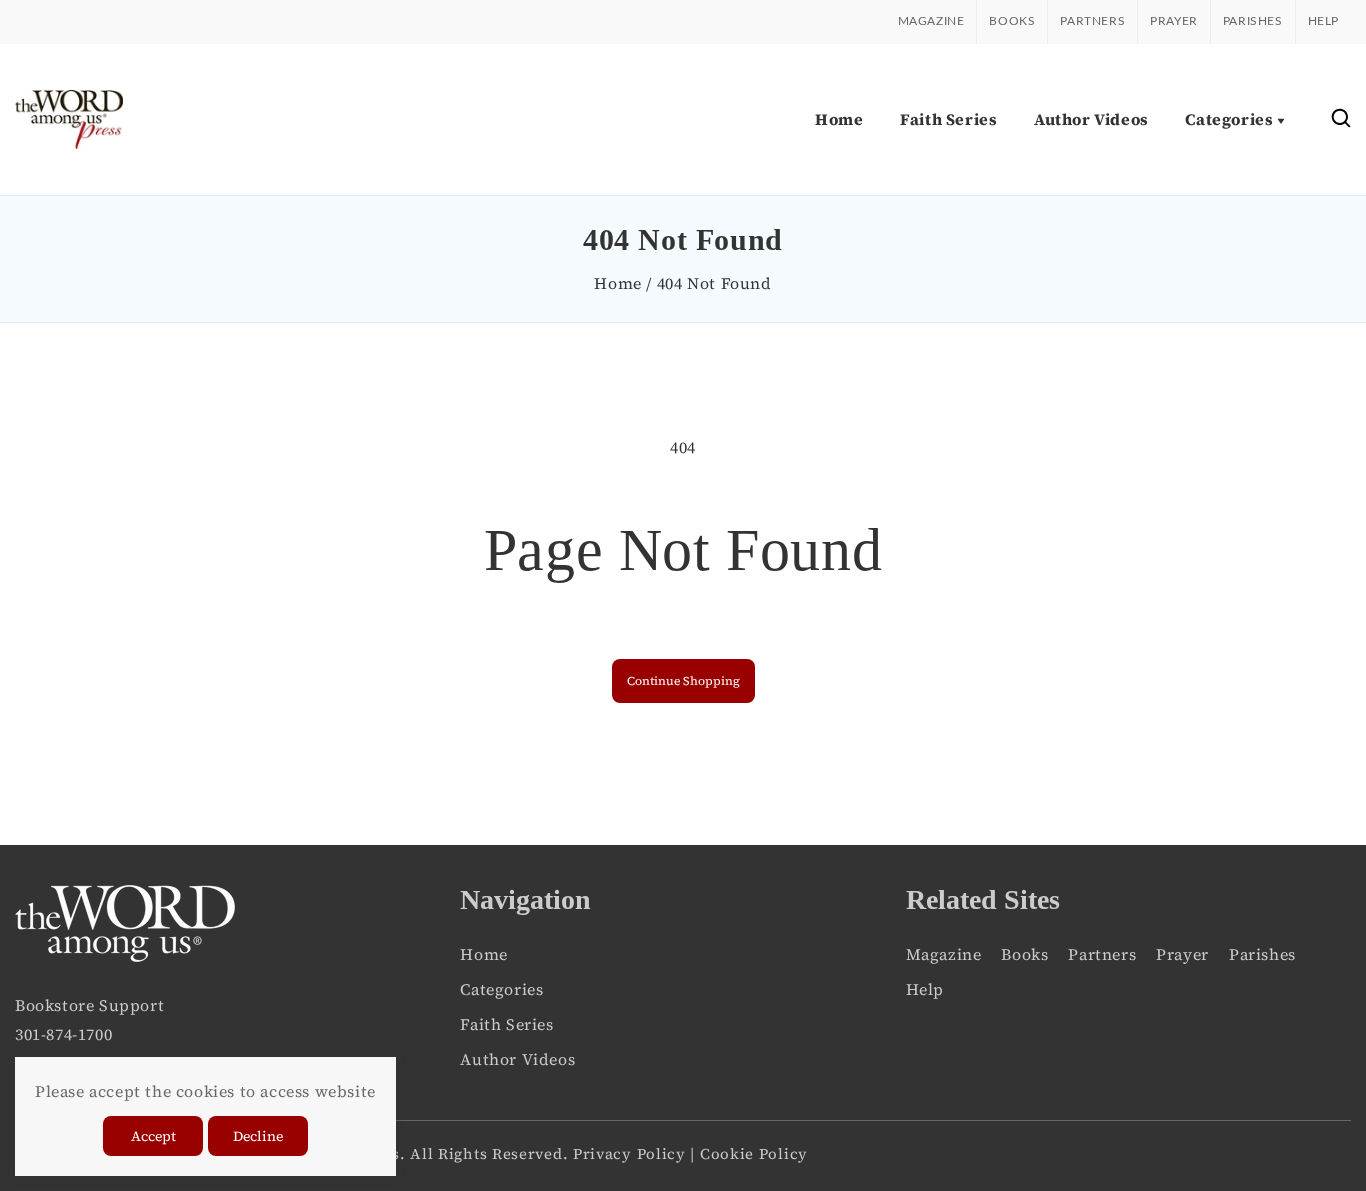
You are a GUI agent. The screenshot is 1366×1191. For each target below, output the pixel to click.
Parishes (1253, 21)
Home (617, 283)
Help (1323, 21)
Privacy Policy (629, 1153)
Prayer (1174, 21)
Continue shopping (683, 681)
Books (1012, 21)
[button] (1341, 119)
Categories (501, 989)
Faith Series (506, 1024)
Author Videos (517, 1059)
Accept (153, 1136)
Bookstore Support (89, 1005)
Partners (1092, 21)
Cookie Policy (754, 1153)
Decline (258, 1136)
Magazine (931, 21)
